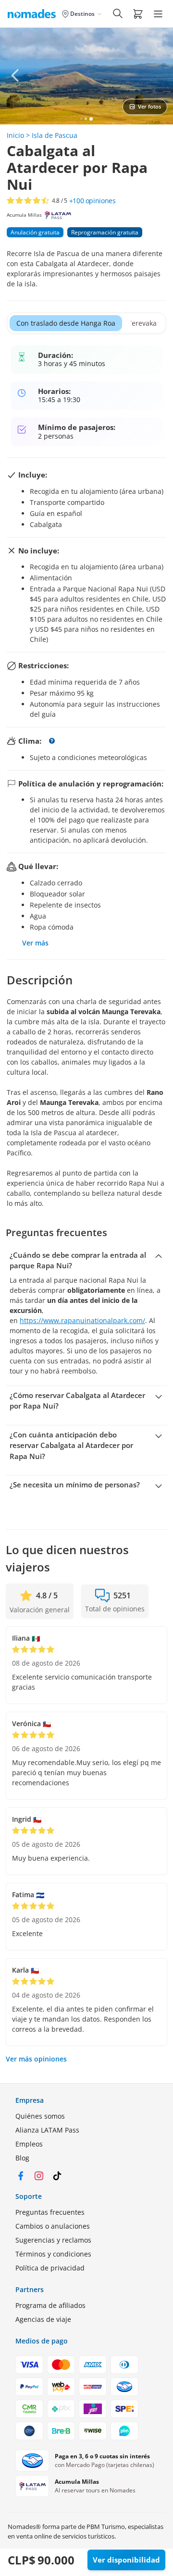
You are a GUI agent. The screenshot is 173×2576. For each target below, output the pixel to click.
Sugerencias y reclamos (53, 2240)
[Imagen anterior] (15, 75)
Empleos (29, 2144)
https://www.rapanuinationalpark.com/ (82, 1320)
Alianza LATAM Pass (47, 2130)
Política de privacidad (50, 2268)
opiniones (93, 201)
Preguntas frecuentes (50, 2212)
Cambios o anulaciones (53, 2226)
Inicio (15, 135)
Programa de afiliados (50, 2305)
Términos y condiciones (53, 2254)
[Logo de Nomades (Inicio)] (34, 13)
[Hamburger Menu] (158, 14)
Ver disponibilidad (126, 2560)
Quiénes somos (40, 2116)
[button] (138, 13)
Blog (22, 2158)
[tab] (66, 323)
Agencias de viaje (43, 2319)
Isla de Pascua (55, 135)
